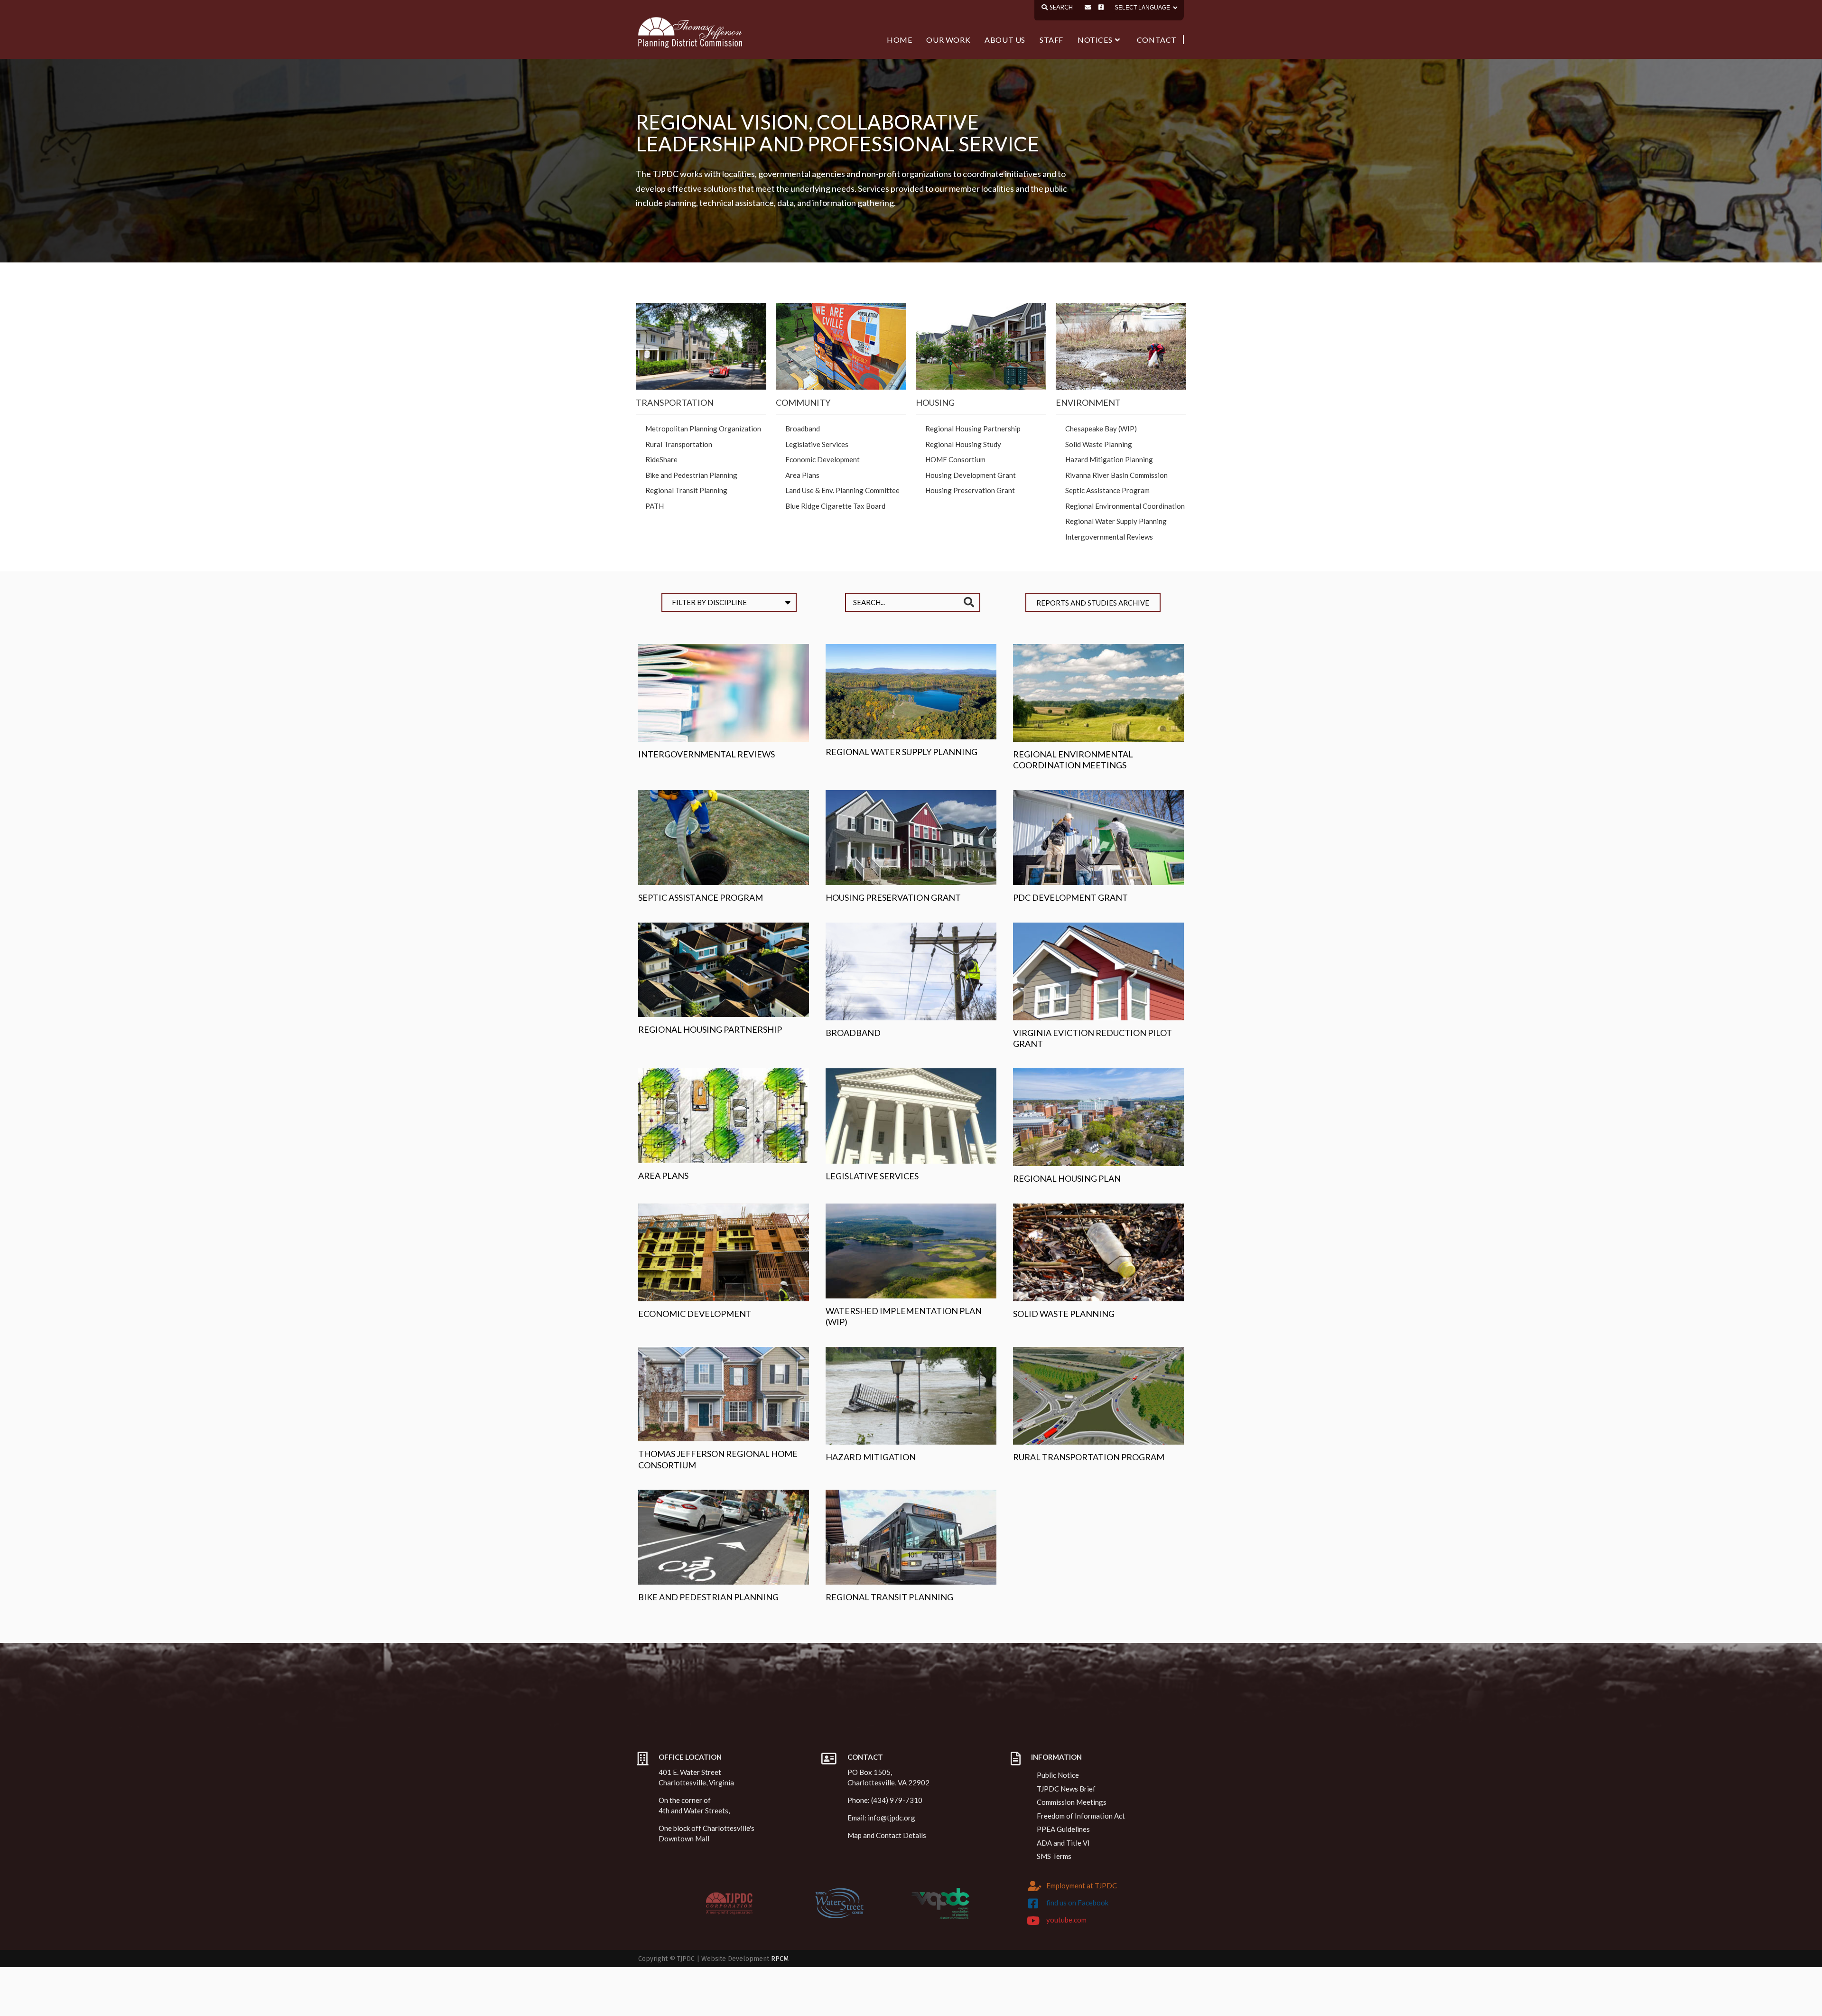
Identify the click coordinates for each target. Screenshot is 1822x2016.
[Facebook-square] (1101, 7)
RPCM (780, 1959)
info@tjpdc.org (892, 1818)
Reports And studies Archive (1093, 603)
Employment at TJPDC (1082, 1885)
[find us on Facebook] (1033, 1904)
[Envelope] (1088, 7)
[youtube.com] (1033, 1921)
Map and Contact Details (887, 1835)
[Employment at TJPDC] (1035, 1886)
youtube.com (1066, 1920)
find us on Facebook (1077, 1903)
